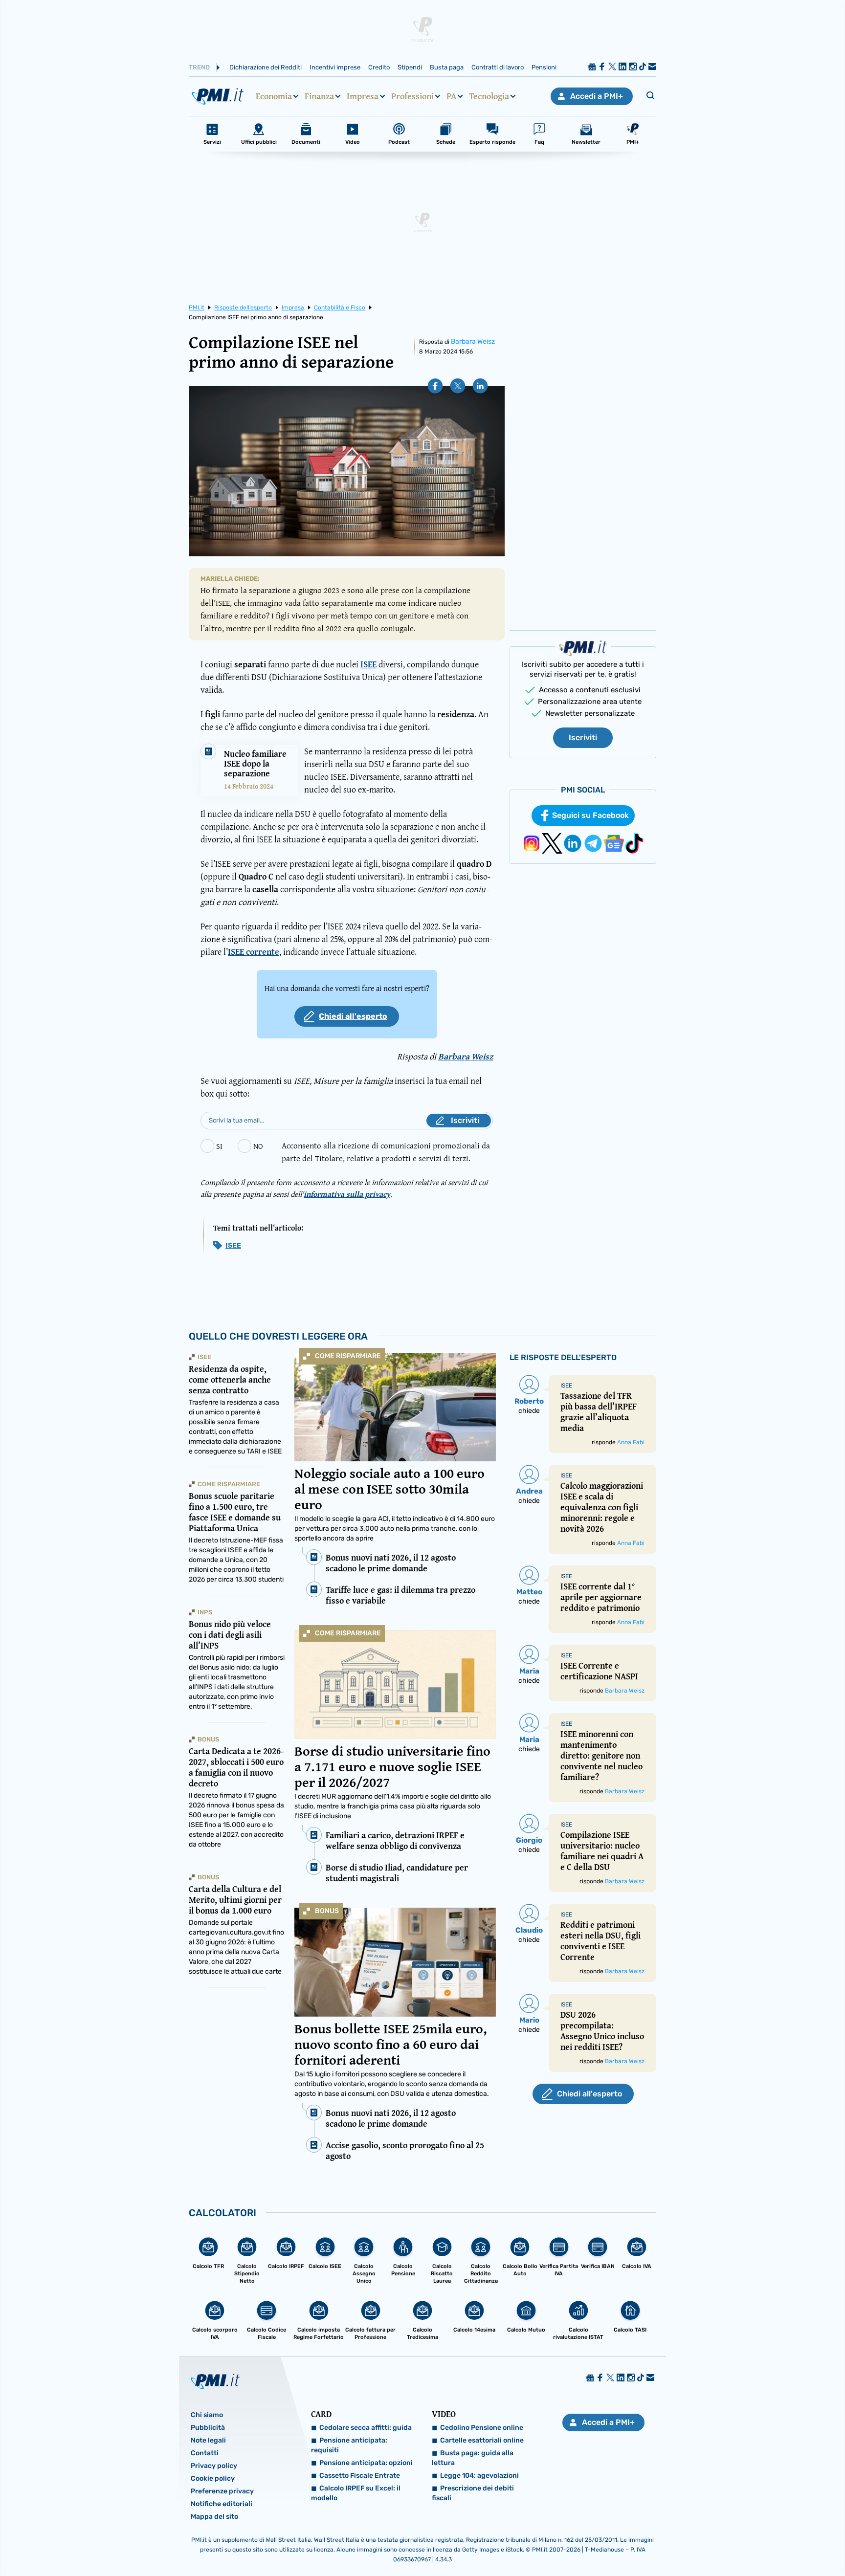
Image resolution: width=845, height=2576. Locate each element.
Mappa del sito (214, 2517)
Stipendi (410, 67)
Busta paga (447, 67)
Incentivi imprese (335, 67)
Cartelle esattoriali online (482, 2440)
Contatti (205, 2453)
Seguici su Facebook (590, 815)
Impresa (363, 96)
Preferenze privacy (222, 2491)
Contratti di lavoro (498, 67)
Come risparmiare (348, 1356)
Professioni (412, 96)
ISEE (233, 1245)
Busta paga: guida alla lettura (473, 2458)
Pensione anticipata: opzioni (366, 2463)
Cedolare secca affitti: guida (366, 2428)
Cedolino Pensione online (482, 2428)
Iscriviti (583, 738)
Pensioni (544, 67)
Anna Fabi (631, 1442)
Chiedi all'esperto (353, 1016)
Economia (274, 96)
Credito (379, 67)
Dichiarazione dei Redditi (266, 67)
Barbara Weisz (473, 341)
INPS (205, 1612)
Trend (199, 67)
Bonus (327, 1911)
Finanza (319, 96)
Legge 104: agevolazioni (479, 2476)
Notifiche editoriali (222, 2504)
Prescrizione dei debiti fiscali (473, 2493)
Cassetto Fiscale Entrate (360, 2476)
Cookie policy (213, 2478)
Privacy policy (214, 2466)
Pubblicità (208, 2428)
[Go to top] (729, 2544)
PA (451, 96)
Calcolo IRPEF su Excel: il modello (356, 2493)
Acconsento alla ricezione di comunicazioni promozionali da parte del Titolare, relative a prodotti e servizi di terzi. (386, 1152)
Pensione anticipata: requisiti (349, 2445)
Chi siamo (207, 2415)
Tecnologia (489, 96)
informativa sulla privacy (347, 1194)
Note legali (208, 2440)
